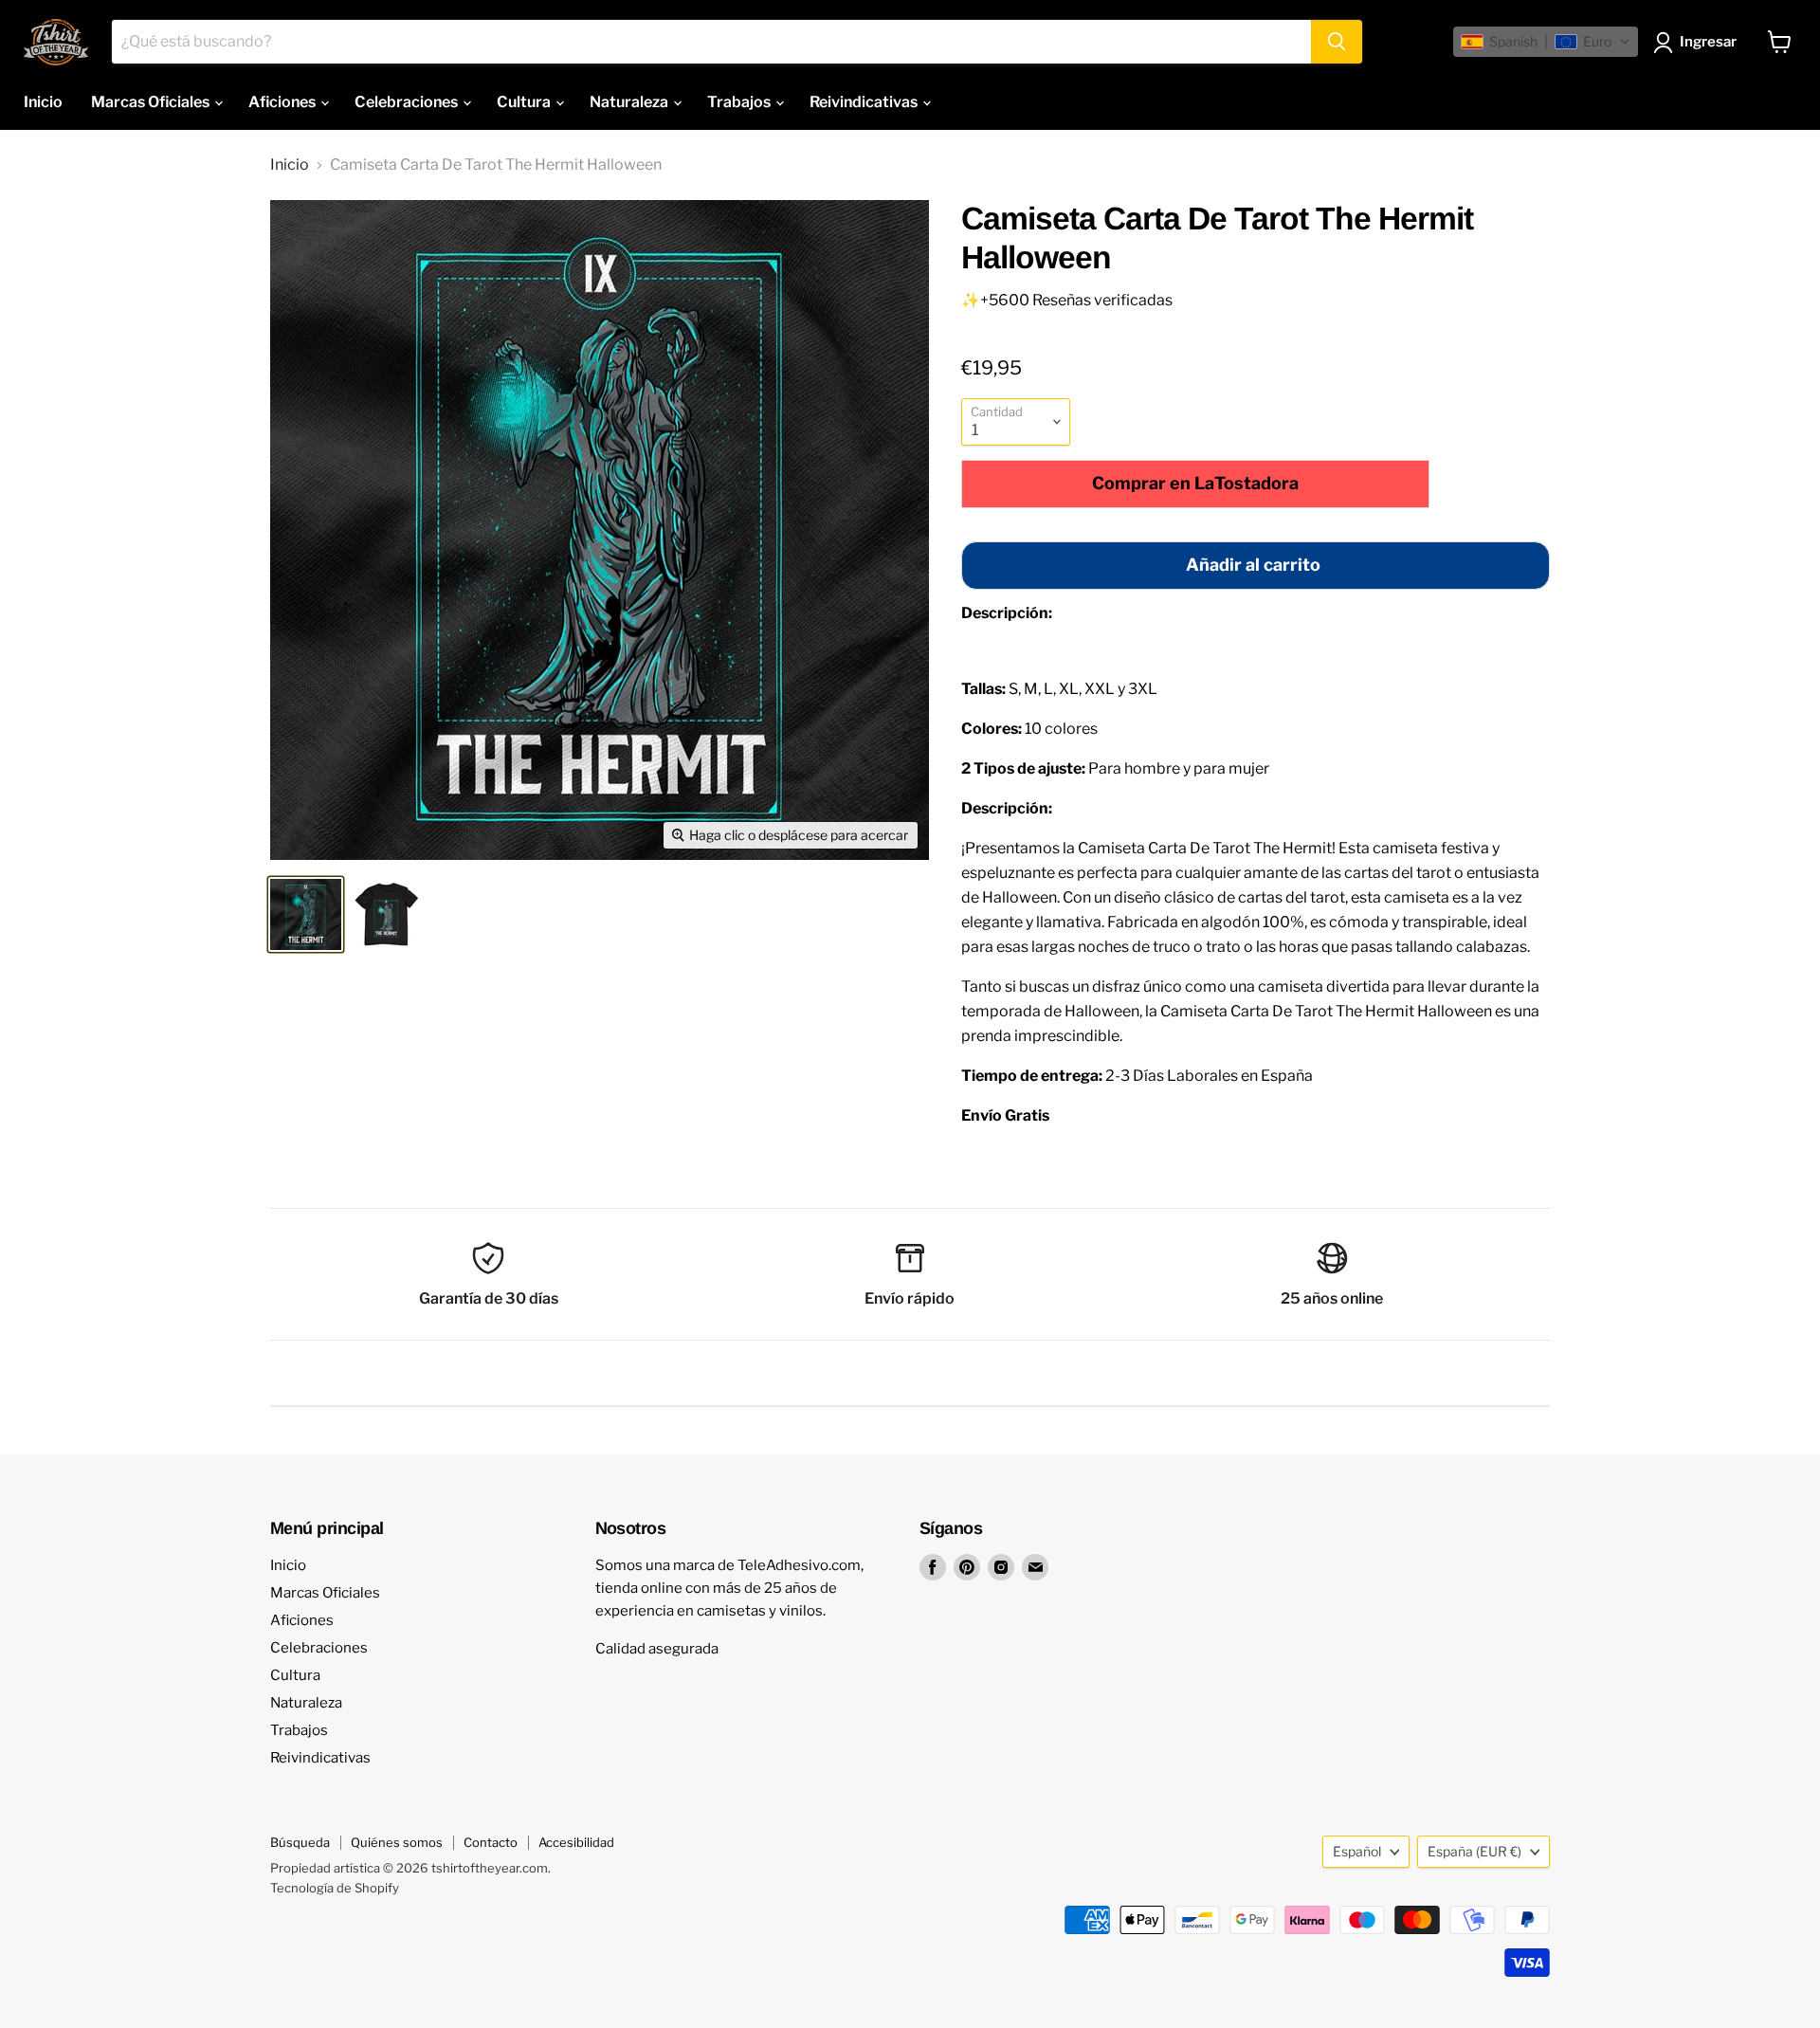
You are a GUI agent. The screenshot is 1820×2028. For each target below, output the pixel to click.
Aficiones (283, 102)
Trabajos (740, 102)
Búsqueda (300, 1842)
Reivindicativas (865, 102)
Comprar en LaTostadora (1195, 483)
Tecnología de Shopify (335, 1888)
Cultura (525, 102)
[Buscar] (1337, 42)
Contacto (491, 1842)
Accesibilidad (576, 1842)
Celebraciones (408, 102)
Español (1357, 1851)
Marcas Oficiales (152, 102)
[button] (1546, 42)
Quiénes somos (397, 1842)
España (1474, 1851)
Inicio (43, 102)
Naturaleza (630, 102)
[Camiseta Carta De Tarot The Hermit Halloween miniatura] (306, 914)
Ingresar (1708, 42)
